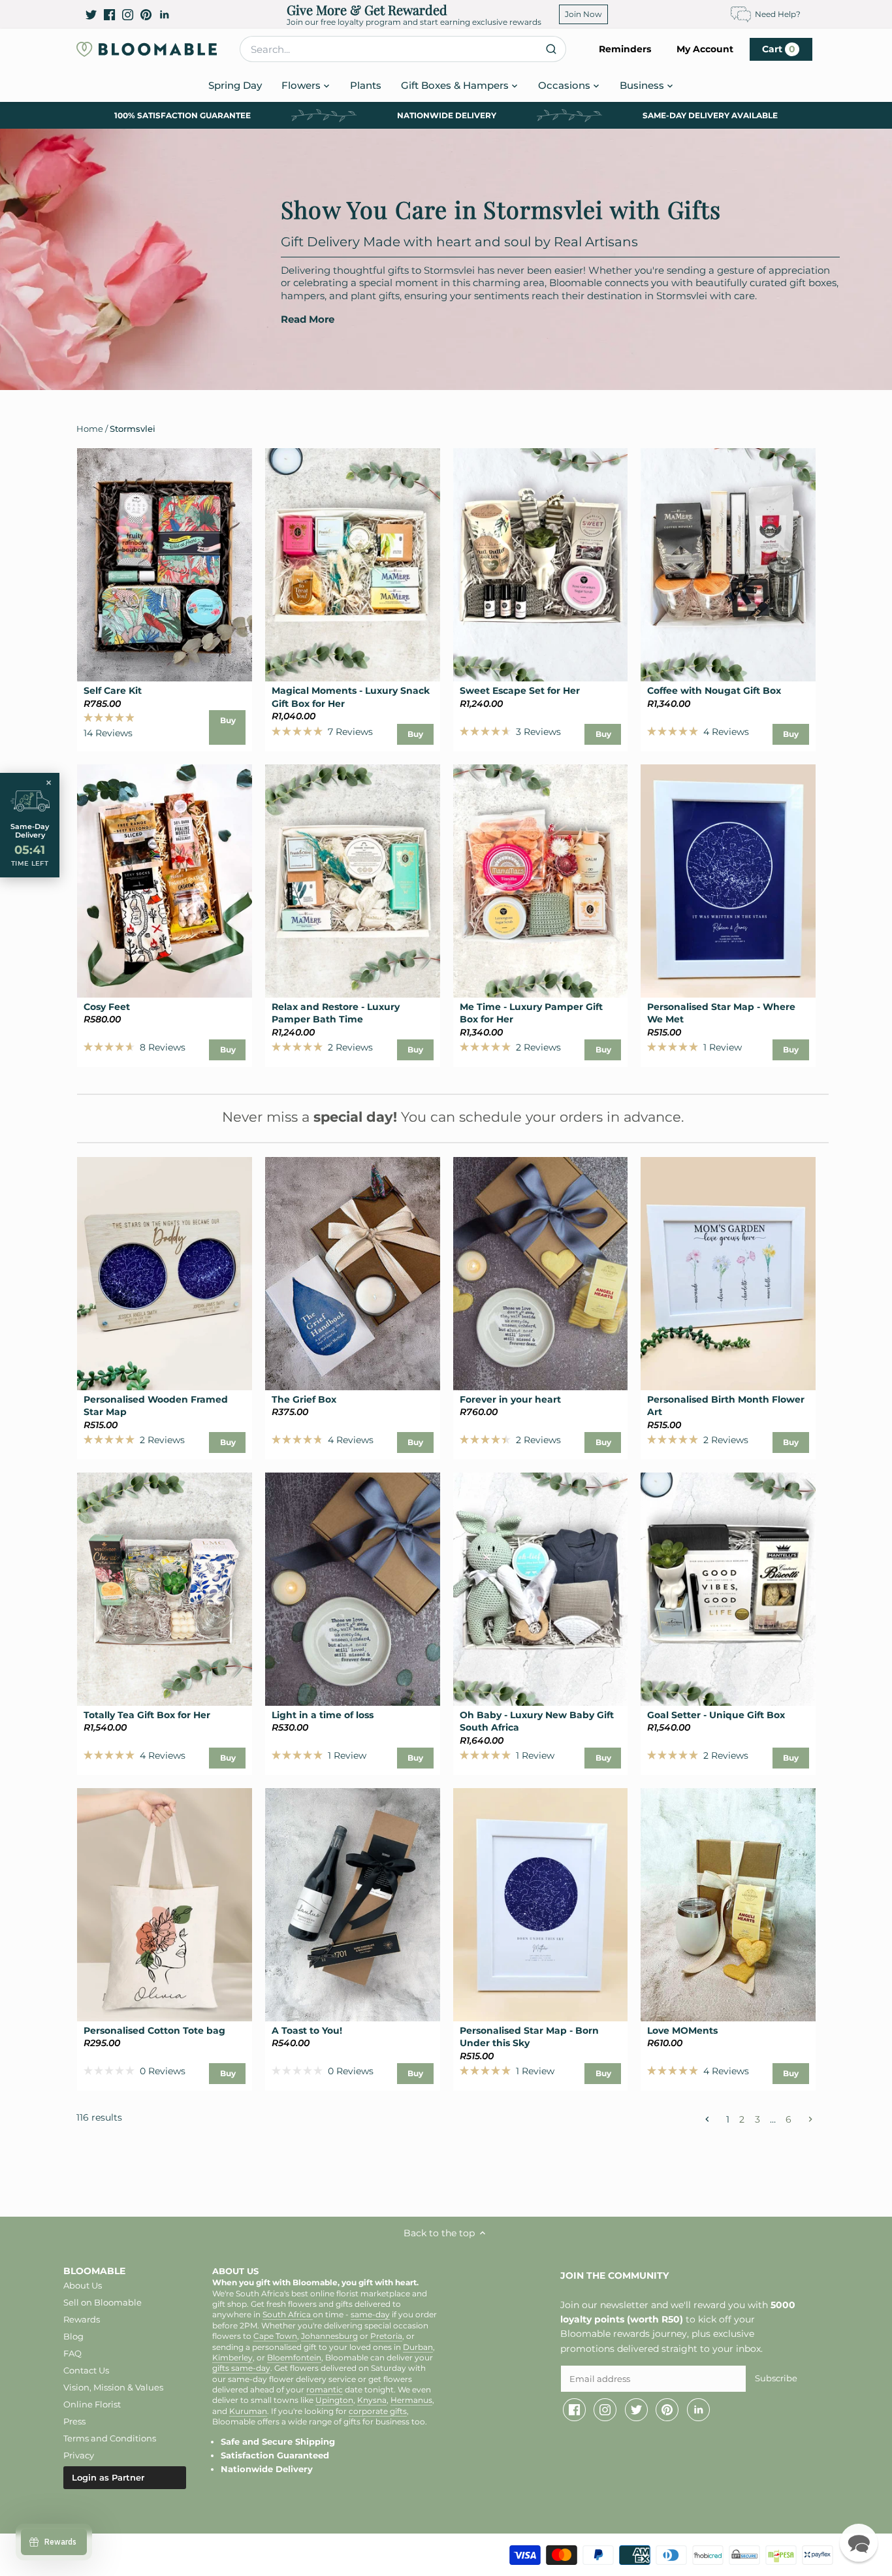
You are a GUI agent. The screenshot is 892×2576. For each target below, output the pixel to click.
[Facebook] (109, 14)
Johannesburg (329, 2336)
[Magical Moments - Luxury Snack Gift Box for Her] (353, 565)
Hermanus (411, 2400)
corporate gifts (378, 2411)
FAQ (72, 2353)
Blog (73, 2336)
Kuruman (248, 2411)
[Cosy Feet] (165, 881)
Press (74, 2421)
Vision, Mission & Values (113, 2387)
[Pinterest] (146, 14)
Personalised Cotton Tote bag (154, 2030)
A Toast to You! (307, 2030)
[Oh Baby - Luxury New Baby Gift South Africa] (541, 1589)
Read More (308, 319)
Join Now (583, 14)
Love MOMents (682, 2030)
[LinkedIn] (164, 14)
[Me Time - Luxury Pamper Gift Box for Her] (541, 881)
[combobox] (403, 49)
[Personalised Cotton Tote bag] (165, 1905)
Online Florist (92, 2404)
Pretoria (386, 2336)
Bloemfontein (294, 2358)
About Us (83, 2285)
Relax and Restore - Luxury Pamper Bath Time (336, 1013)
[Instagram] (128, 14)
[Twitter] (91, 14)
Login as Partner (108, 2477)
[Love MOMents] (728, 1905)
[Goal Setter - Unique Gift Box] (728, 1589)
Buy (228, 720)
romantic (325, 2390)
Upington (334, 2400)
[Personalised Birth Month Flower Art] (728, 1274)
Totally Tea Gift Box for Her (147, 1715)
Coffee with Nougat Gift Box (714, 691)
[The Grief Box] (353, 1274)
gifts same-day (241, 2368)
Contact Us (86, 2370)
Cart (779, 49)
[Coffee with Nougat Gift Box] (728, 565)
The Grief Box (304, 1399)
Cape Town (275, 2336)
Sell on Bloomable (103, 2302)
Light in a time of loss (323, 1715)
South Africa (288, 2315)
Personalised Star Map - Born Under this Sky (529, 2037)
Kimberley (232, 2358)
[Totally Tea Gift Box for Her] (165, 1589)
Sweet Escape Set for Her (520, 691)
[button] (859, 2543)
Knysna (372, 2400)
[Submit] (551, 49)
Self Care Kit (113, 691)
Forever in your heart (510, 1399)
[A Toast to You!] (353, 1905)
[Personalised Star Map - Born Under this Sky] (541, 1905)
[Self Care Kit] (165, 565)
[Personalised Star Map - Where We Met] (728, 881)
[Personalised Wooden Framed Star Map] (165, 1274)
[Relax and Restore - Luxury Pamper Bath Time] (353, 881)
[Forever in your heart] (541, 1274)
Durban (418, 2347)
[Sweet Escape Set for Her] (541, 565)
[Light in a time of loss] (353, 1589)
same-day (370, 2315)
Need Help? (778, 14)
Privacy (79, 2455)
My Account (705, 49)
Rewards (82, 2319)
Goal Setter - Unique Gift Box (716, 1715)
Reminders (625, 49)
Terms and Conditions (110, 2438)
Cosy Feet (107, 1007)
